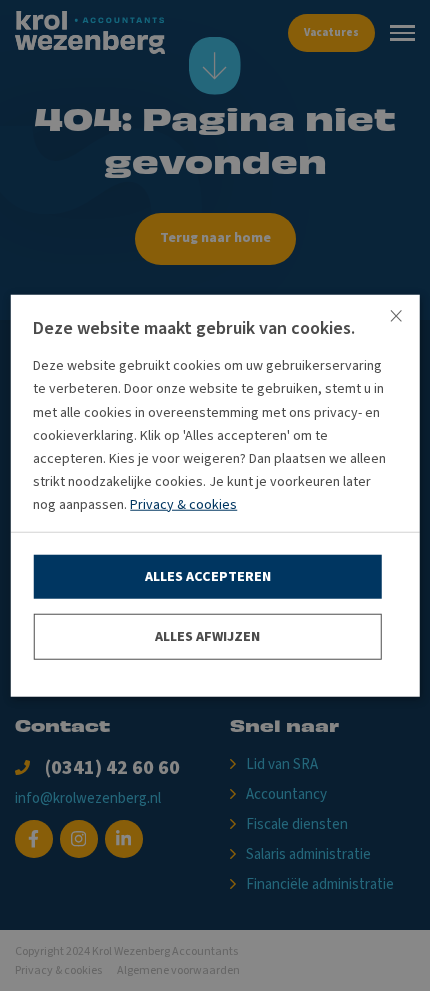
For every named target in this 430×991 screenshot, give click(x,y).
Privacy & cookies (183, 505)
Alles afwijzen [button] (207, 636)
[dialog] (215, 495)
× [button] (396, 316)
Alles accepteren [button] (208, 576)
